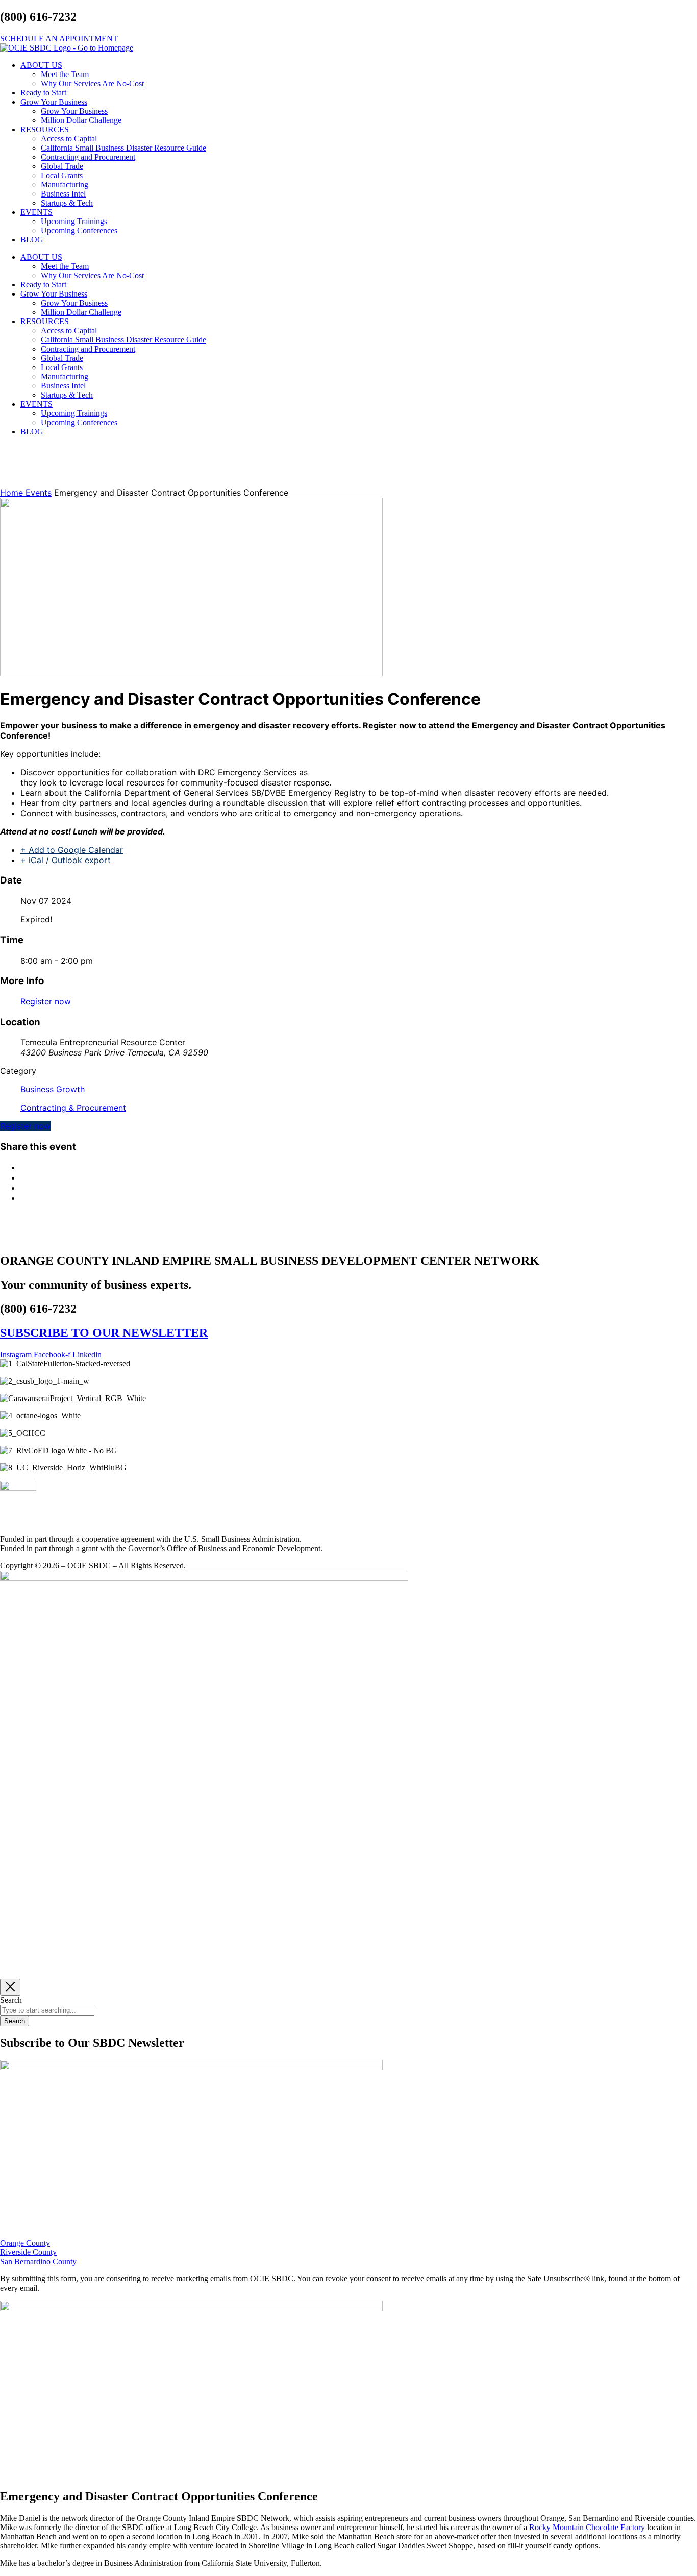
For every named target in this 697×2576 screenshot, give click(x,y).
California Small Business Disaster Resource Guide (123, 148)
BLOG (32, 240)
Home (13, 493)
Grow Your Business (54, 102)
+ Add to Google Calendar (72, 850)
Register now (46, 1001)
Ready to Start (43, 93)
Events (39, 493)
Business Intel (63, 194)
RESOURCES (45, 129)
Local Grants (62, 175)
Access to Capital (69, 139)
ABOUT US (41, 65)
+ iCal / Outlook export (66, 860)
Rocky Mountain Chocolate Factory (587, 2527)
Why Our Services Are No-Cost (92, 83)
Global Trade (62, 166)
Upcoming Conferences (79, 230)
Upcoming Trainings (74, 221)
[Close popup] (10, 1987)
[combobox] (47, 2010)
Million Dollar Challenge (81, 120)
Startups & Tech (67, 203)
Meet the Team (65, 74)
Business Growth (53, 1089)
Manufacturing (65, 185)
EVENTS (36, 212)
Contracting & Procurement (73, 1108)
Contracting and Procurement (88, 157)
